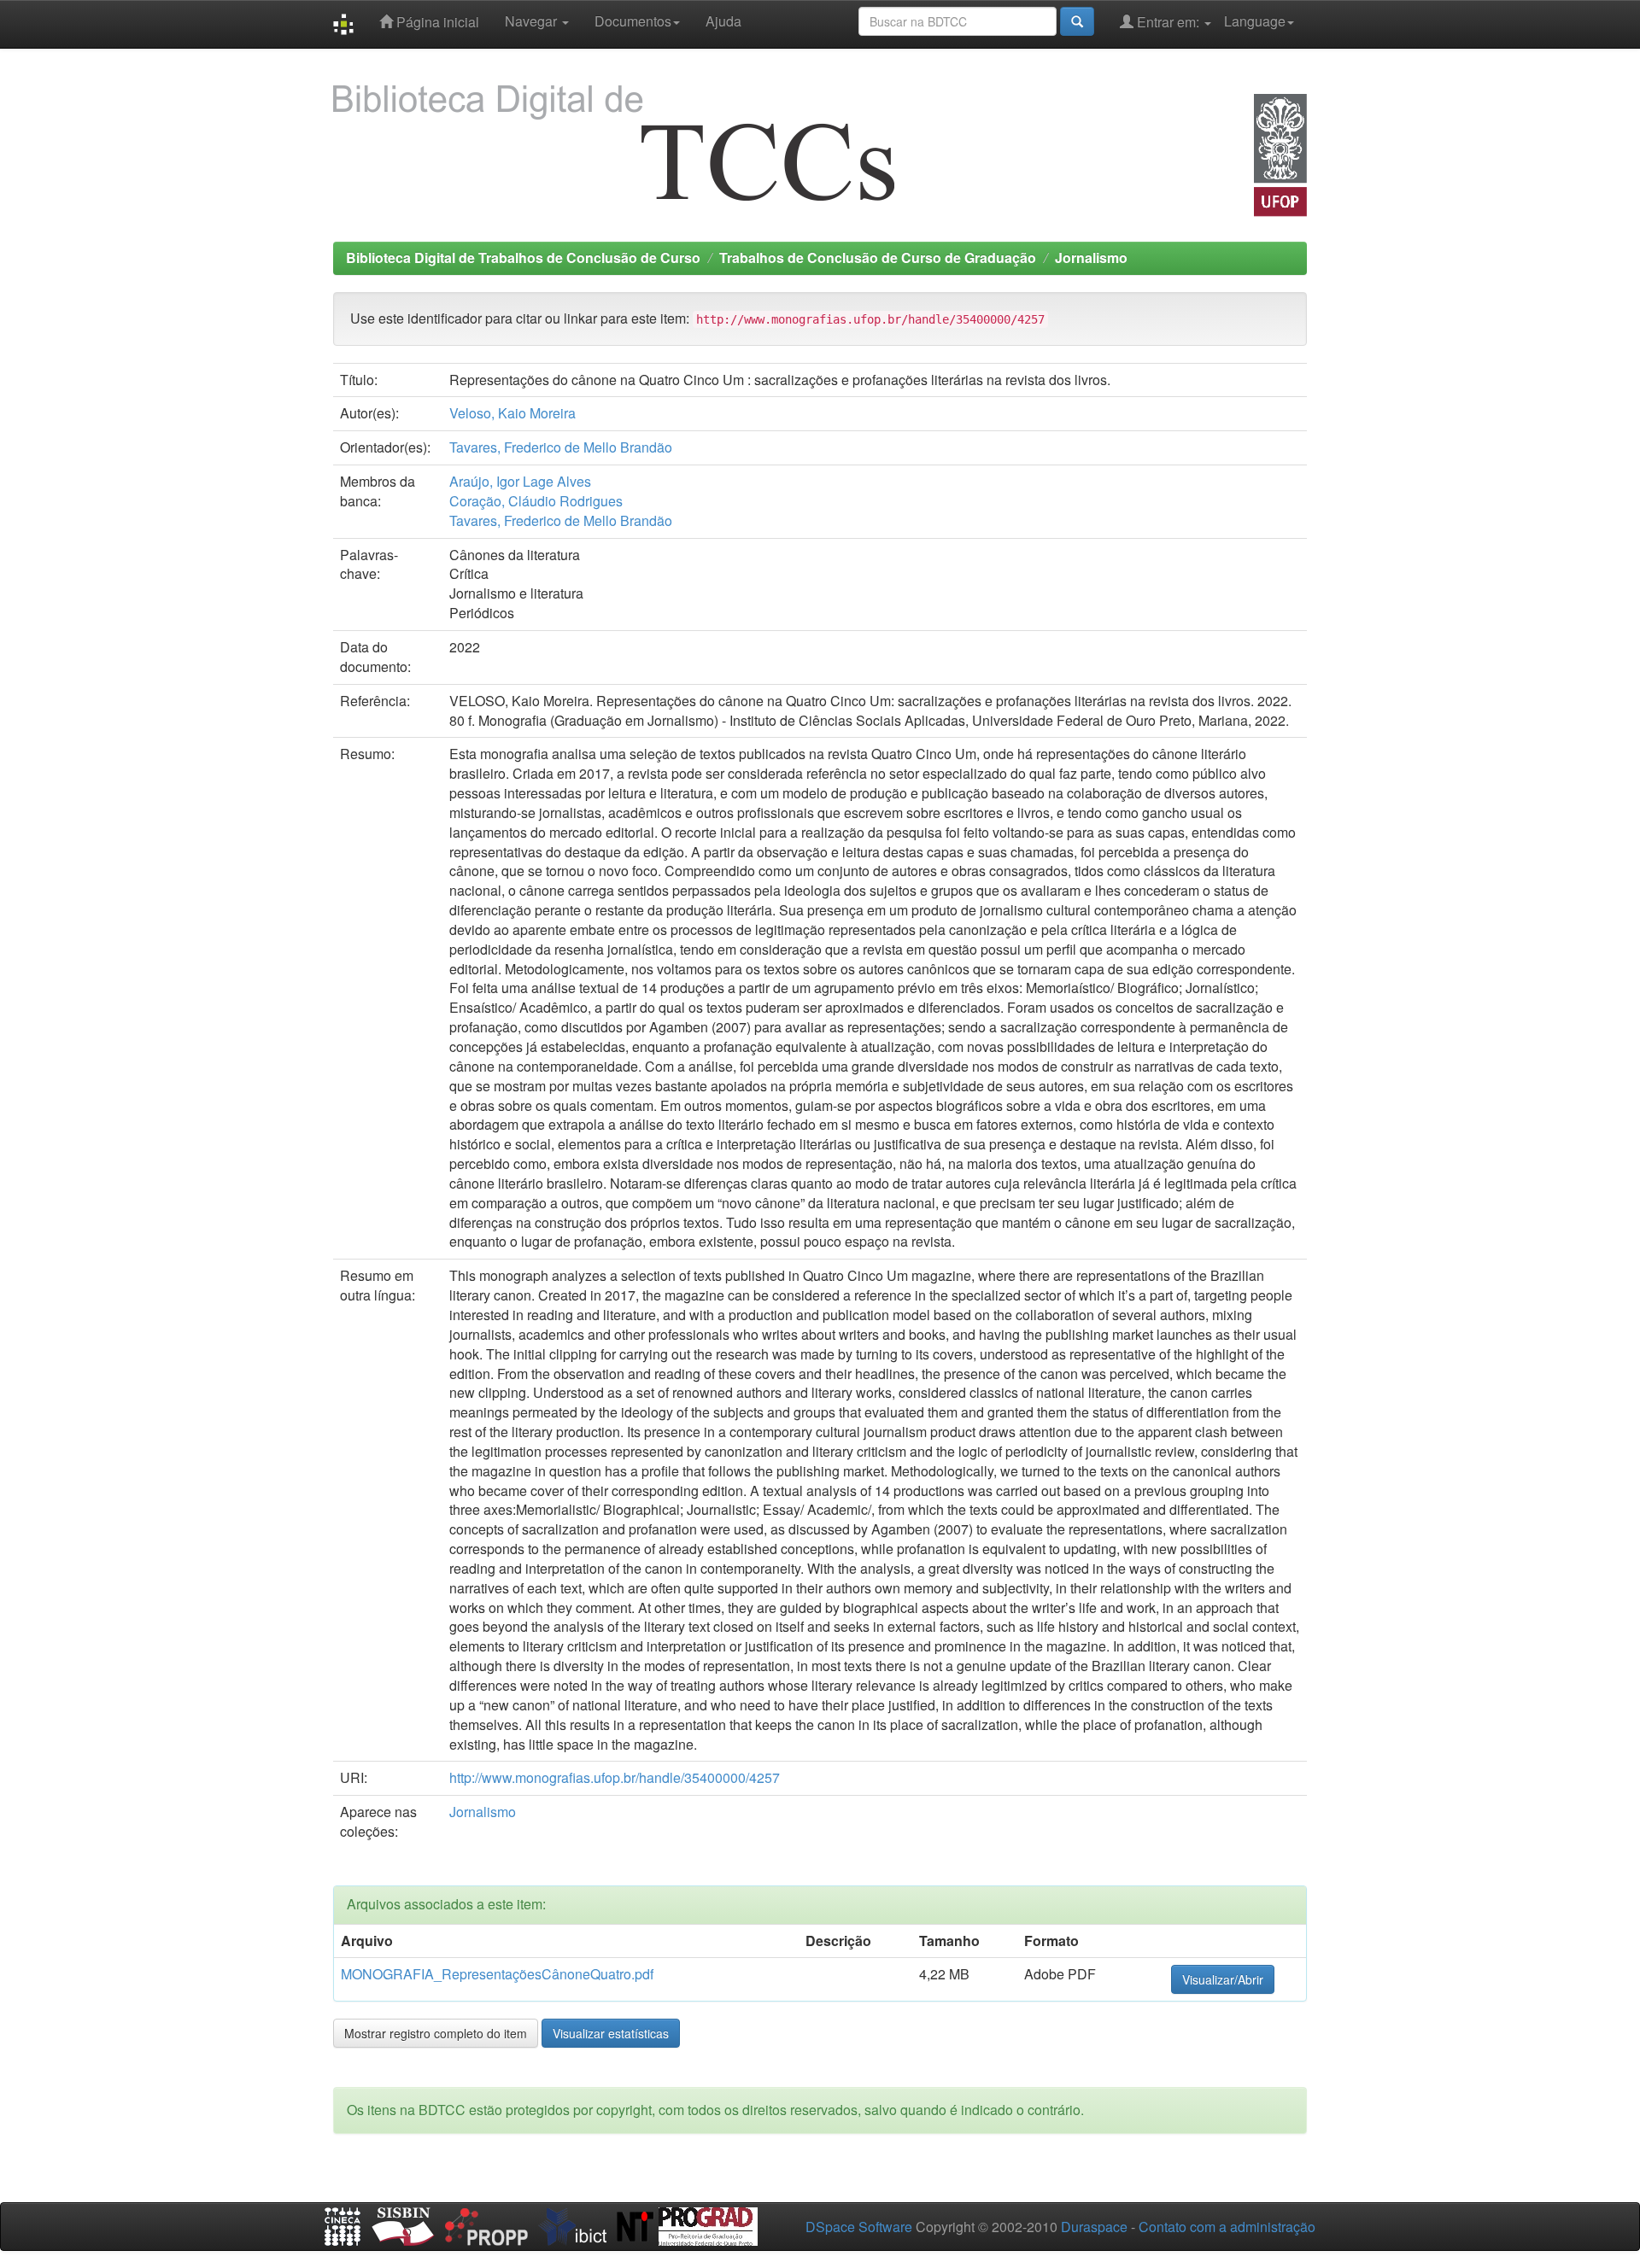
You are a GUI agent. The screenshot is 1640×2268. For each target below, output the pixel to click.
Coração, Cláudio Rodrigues (536, 501)
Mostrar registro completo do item (436, 2033)
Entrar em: (1168, 22)
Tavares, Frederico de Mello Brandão (561, 447)
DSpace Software (859, 2227)
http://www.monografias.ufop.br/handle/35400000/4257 (615, 1777)
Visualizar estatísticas (611, 2033)
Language (1255, 21)
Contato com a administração (1227, 2227)
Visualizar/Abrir (1223, 1979)
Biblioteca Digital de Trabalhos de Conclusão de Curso (523, 257)
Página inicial (436, 22)
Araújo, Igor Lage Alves (520, 481)
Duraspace (1094, 2227)
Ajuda (723, 21)
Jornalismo (1091, 257)
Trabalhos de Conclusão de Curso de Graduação (878, 257)
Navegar (533, 21)
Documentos (633, 21)
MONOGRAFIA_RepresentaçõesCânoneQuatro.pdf (497, 1974)
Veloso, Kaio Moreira (512, 413)
